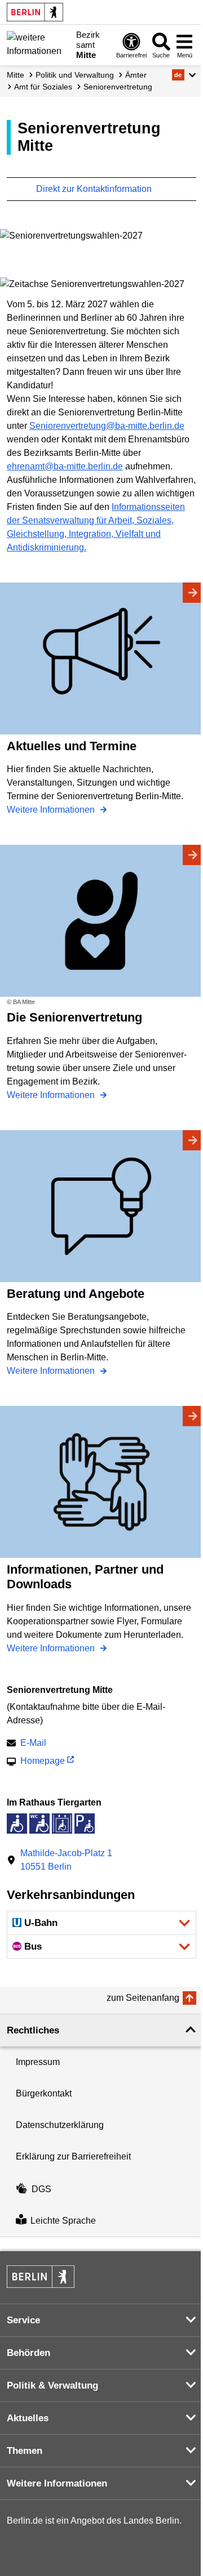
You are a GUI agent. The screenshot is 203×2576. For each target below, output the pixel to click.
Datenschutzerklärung (60, 2125)
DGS (41, 2189)
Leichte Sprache (63, 2221)
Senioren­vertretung (118, 87)
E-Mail (33, 1744)
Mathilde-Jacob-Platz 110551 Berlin (66, 1860)
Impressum (38, 2062)
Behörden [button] (28, 2353)
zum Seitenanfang (143, 1998)
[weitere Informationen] (38, 44)
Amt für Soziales (43, 87)
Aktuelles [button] (28, 2418)
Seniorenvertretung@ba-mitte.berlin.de (107, 426)
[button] (184, 75)
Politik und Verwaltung (75, 75)
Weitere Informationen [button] (57, 2483)
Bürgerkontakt (44, 2093)
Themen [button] (25, 2451)
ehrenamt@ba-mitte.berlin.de (65, 466)
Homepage (43, 1762)
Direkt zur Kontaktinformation (95, 189)
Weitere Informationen (52, 810)
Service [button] (23, 2320)
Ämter (136, 75)
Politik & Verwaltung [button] (52, 2385)
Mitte (16, 75)
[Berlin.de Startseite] (35, 12)
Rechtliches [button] (33, 2030)
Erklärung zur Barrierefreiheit (73, 2156)
